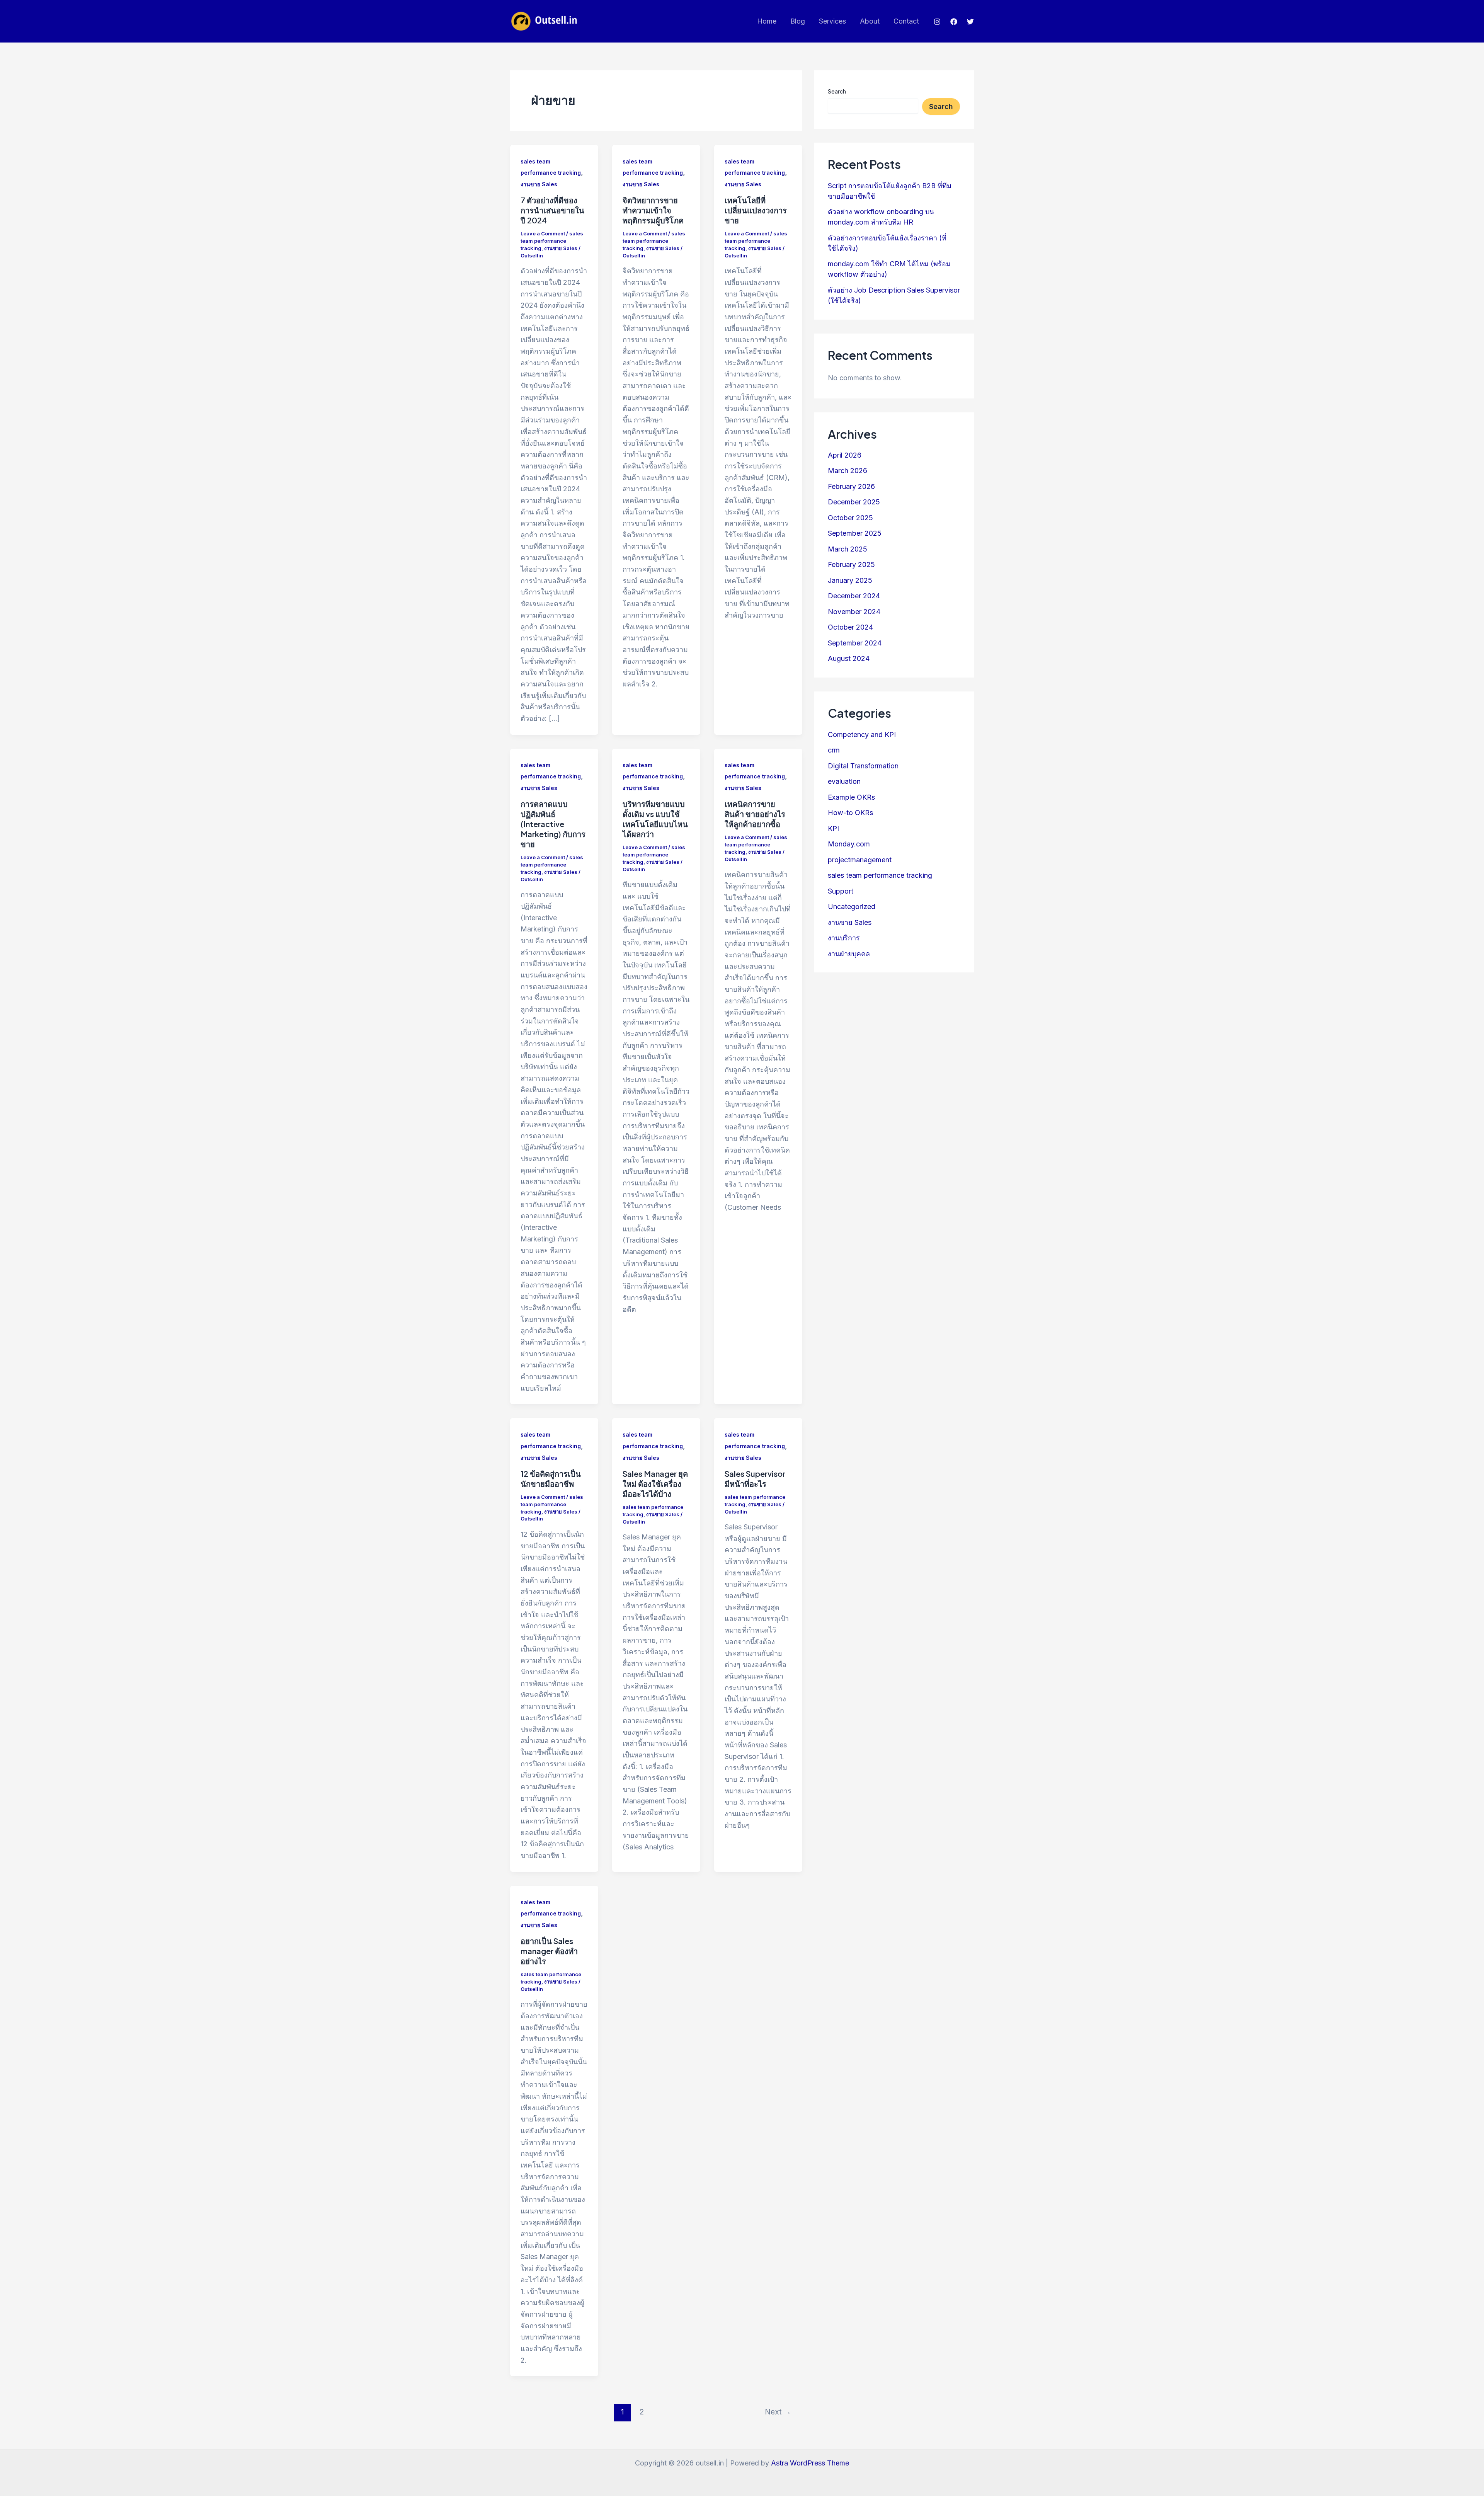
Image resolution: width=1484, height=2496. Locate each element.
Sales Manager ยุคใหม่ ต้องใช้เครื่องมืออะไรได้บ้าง (655, 1484)
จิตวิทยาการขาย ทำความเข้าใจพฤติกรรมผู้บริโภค (653, 210)
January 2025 (850, 580)
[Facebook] (954, 22)
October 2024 (850, 627)
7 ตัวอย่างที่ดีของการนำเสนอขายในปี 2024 (552, 210)
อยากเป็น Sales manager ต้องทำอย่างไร (549, 1951)
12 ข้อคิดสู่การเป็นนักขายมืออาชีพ (551, 1479)
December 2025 (854, 502)
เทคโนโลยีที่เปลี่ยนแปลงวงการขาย (756, 210)
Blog (798, 21)
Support (841, 891)
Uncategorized (852, 907)
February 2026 (851, 486)
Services (832, 21)
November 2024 (854, 612)
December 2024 (854, 596)
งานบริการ (844, 938)
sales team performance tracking (552, 241)
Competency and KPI (862, 734)
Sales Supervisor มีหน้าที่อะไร (755, 1479)
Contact (906, 21)
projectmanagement (860, 859)
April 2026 (845, 455)
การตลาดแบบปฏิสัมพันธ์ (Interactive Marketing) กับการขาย (553, 824)
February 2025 (851, 564)
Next (778, 2412)
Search (837, 91)
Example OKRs (851, 797)
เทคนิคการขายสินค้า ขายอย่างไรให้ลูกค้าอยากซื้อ (755, 814)
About (870, 21)
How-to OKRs (850, 813)
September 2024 (855, 643)
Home (767, 21)
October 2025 (850, 518)
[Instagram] (937, 22)
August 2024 (849, 658)
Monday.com (849, 844)
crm (834, 750)
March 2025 (848, 549)
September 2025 (855, 533)
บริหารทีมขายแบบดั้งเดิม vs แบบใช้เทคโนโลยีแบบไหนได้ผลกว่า (655, 819)
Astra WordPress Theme (810, 2463)
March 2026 (848, 471)
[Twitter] (970, 22)
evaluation (844, 781)
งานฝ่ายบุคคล (849, 953)
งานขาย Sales (539, 184)
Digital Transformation (863, 765)
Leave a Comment (543, 233)
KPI (833, 828)
